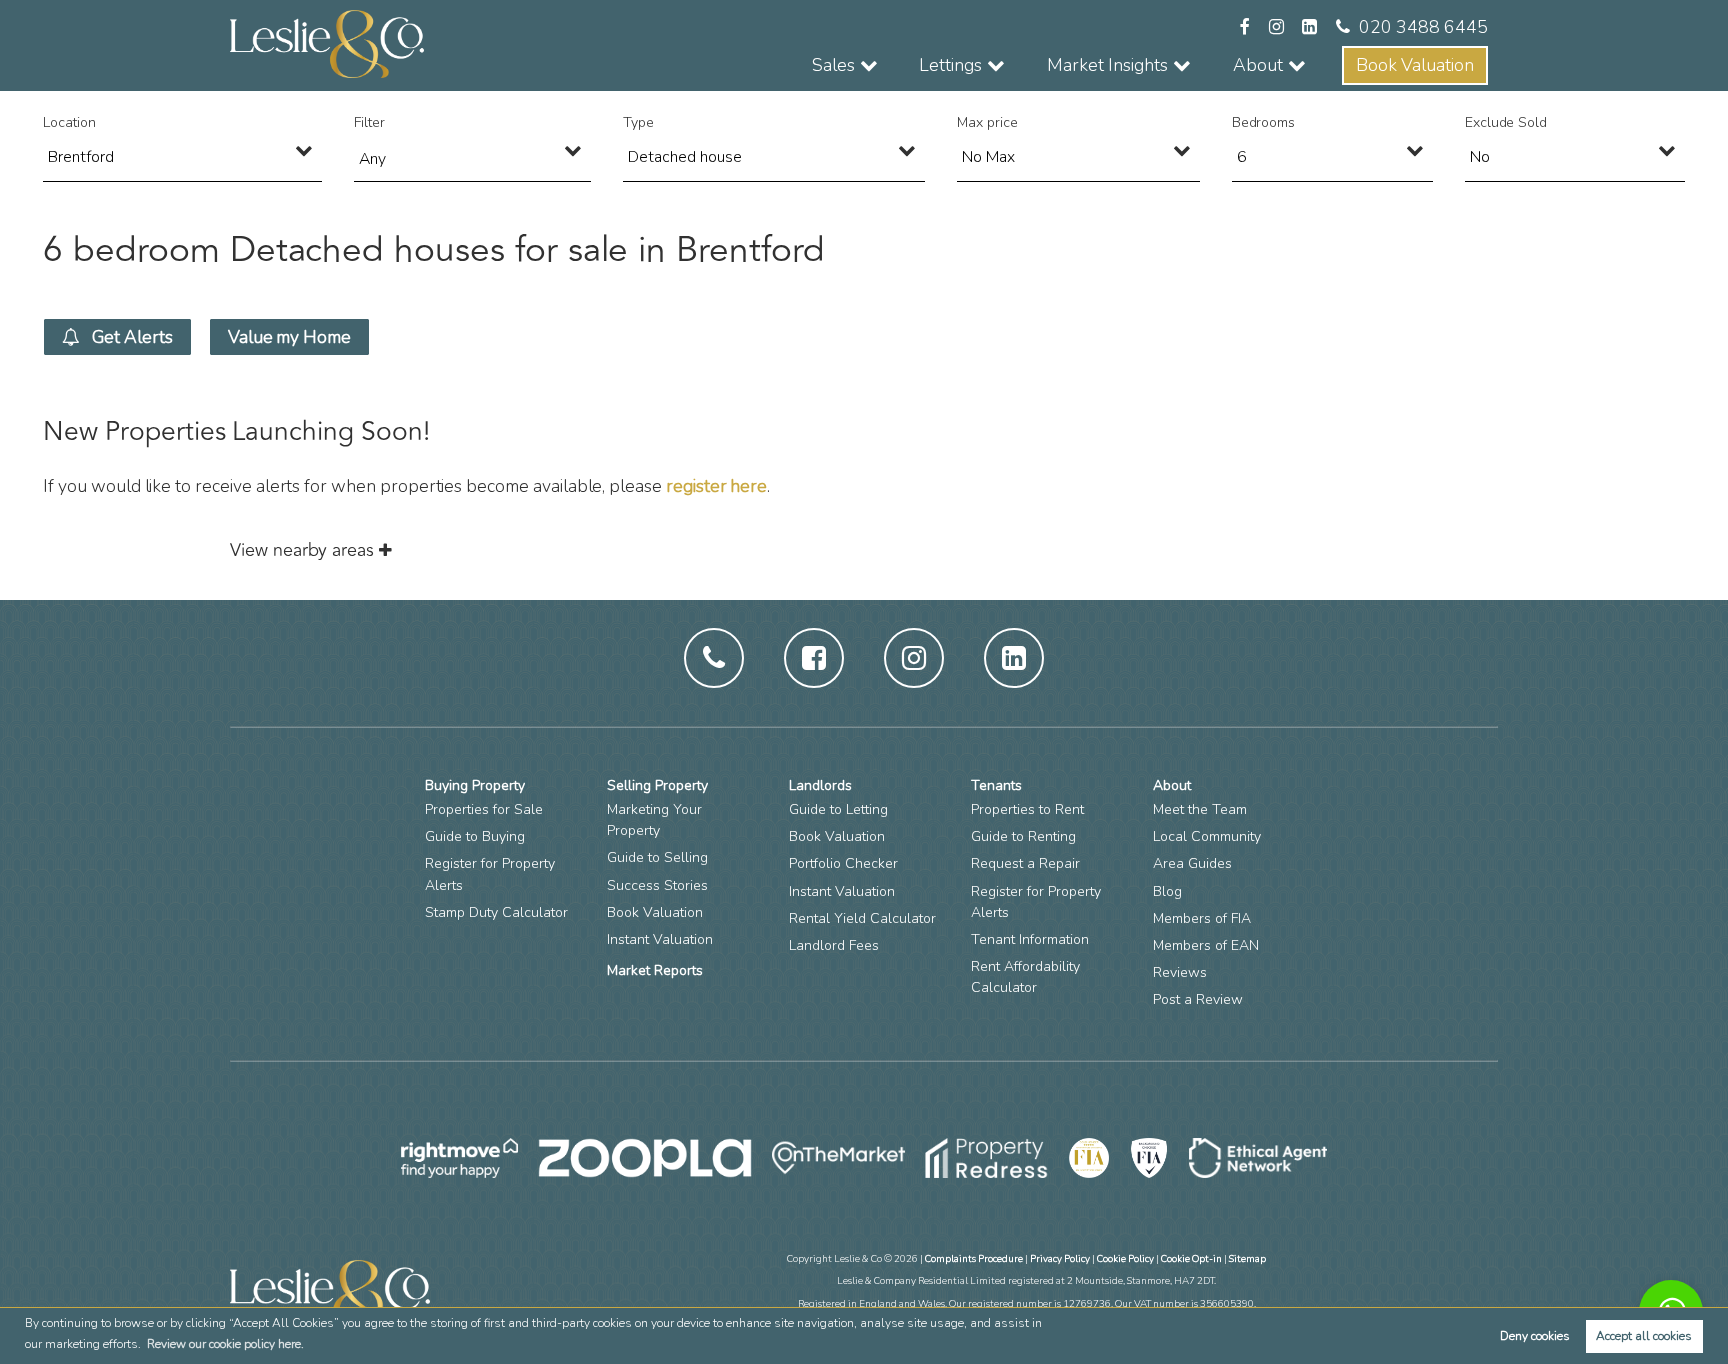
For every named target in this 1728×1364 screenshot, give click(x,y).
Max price (987, 122)
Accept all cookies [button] (1644, 1336)
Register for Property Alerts (490, 874)
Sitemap (1247, 1258)
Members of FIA (1202, 918)
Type (638, 122)
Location (69, 122)
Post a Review (1198, 999)
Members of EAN (1206, 945)
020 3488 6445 (1423, 27)
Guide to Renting (1023, 836)
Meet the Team (1200, 809)
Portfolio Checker (843, 863)
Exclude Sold (1506, 122)
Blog (1167, 891)
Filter (369, 122)
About (1172, 785)
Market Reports (655, 970)
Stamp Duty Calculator (496, 912)
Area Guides (1192, 863)
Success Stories (657, 885)
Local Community (1207, 836)
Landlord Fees (834, 945)
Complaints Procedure (974, 1258)
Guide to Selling (657, 857)
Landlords (820, 785)
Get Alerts (131, 337)
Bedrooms (1264, 122)
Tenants (996, 785)
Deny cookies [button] (1535, 1336)
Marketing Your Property (654, 820)
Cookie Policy (1125, 1258)
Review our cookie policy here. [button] (225, 1344)
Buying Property (475, 785)
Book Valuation (1415, 65)
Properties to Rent (1027, 809)
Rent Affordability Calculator (1025, 977)
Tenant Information (1030, 939)
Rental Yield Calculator (862, 918)
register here (716, 486)
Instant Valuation (660, 939)
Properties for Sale (484, 809)
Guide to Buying (475, 836)
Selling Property (657, 785)
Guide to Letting (838, 809)
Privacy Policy (1060, 1258)
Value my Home (289, 337)
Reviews (1180, 972)
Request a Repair (1025, 863)
